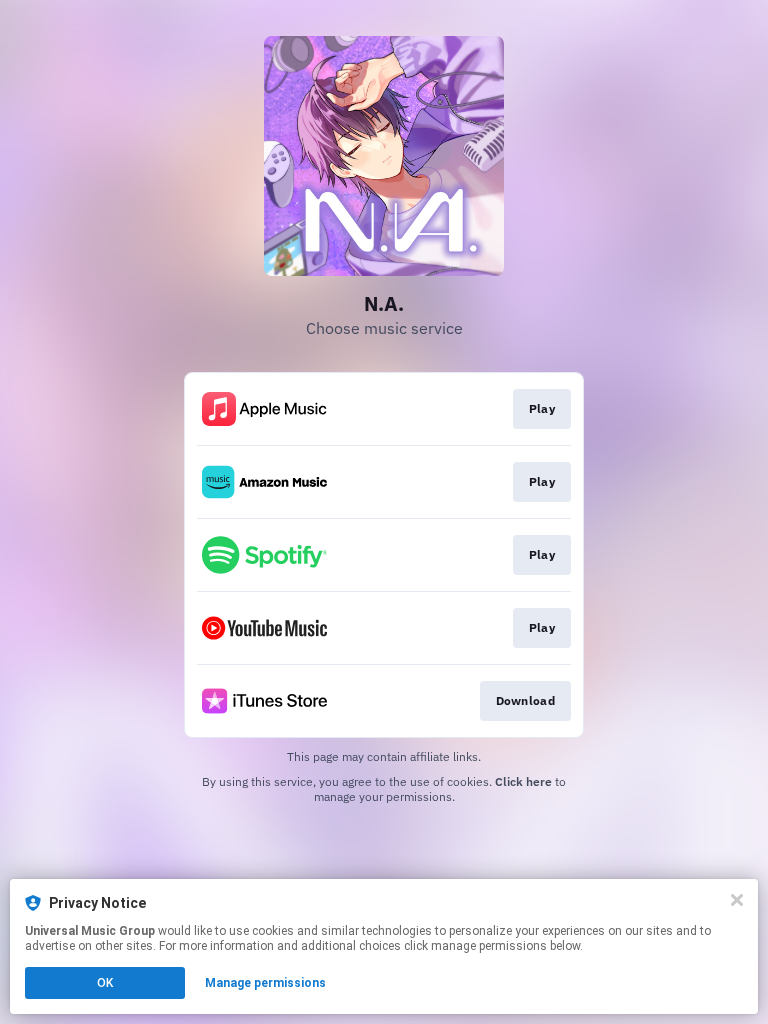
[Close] (737, 900)
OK (105, 983)
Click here (523, 781)
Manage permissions (265, 983)
